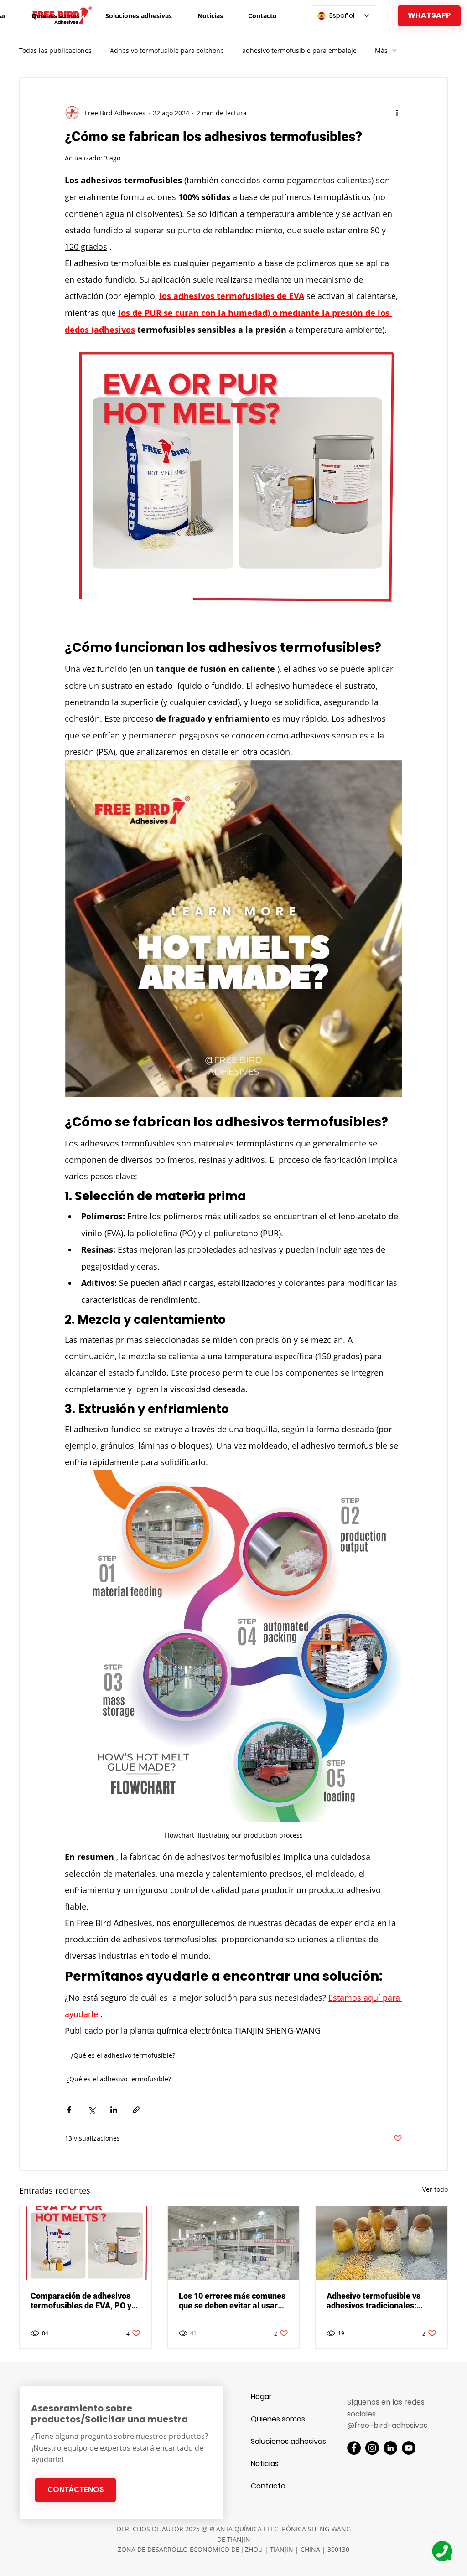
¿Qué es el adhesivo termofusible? (123, 2055)
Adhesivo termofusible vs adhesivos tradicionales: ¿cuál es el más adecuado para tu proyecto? (374, 2301)
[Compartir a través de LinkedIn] (114, 2110)
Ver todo (435, 2189)
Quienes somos (278, 2419)
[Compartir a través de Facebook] (69, 2110)
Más (381, 50)
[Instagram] (372, 2448)
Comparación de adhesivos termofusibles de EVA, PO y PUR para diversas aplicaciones (81, 2301)
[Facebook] (354, 2448)
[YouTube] (409, 2448)
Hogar (261, 2397)
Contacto (268, 2486)
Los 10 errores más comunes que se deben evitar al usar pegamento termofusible (232, 2301)
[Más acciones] (397, 113)
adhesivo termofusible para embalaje (299, 50)
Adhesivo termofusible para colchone (167, 50)
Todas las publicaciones (55, 50)
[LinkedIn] (390, 2448)
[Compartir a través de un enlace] (136, 2110)
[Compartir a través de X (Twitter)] (91, 2110)
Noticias (265, 2464)
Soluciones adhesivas (283, 2441)
